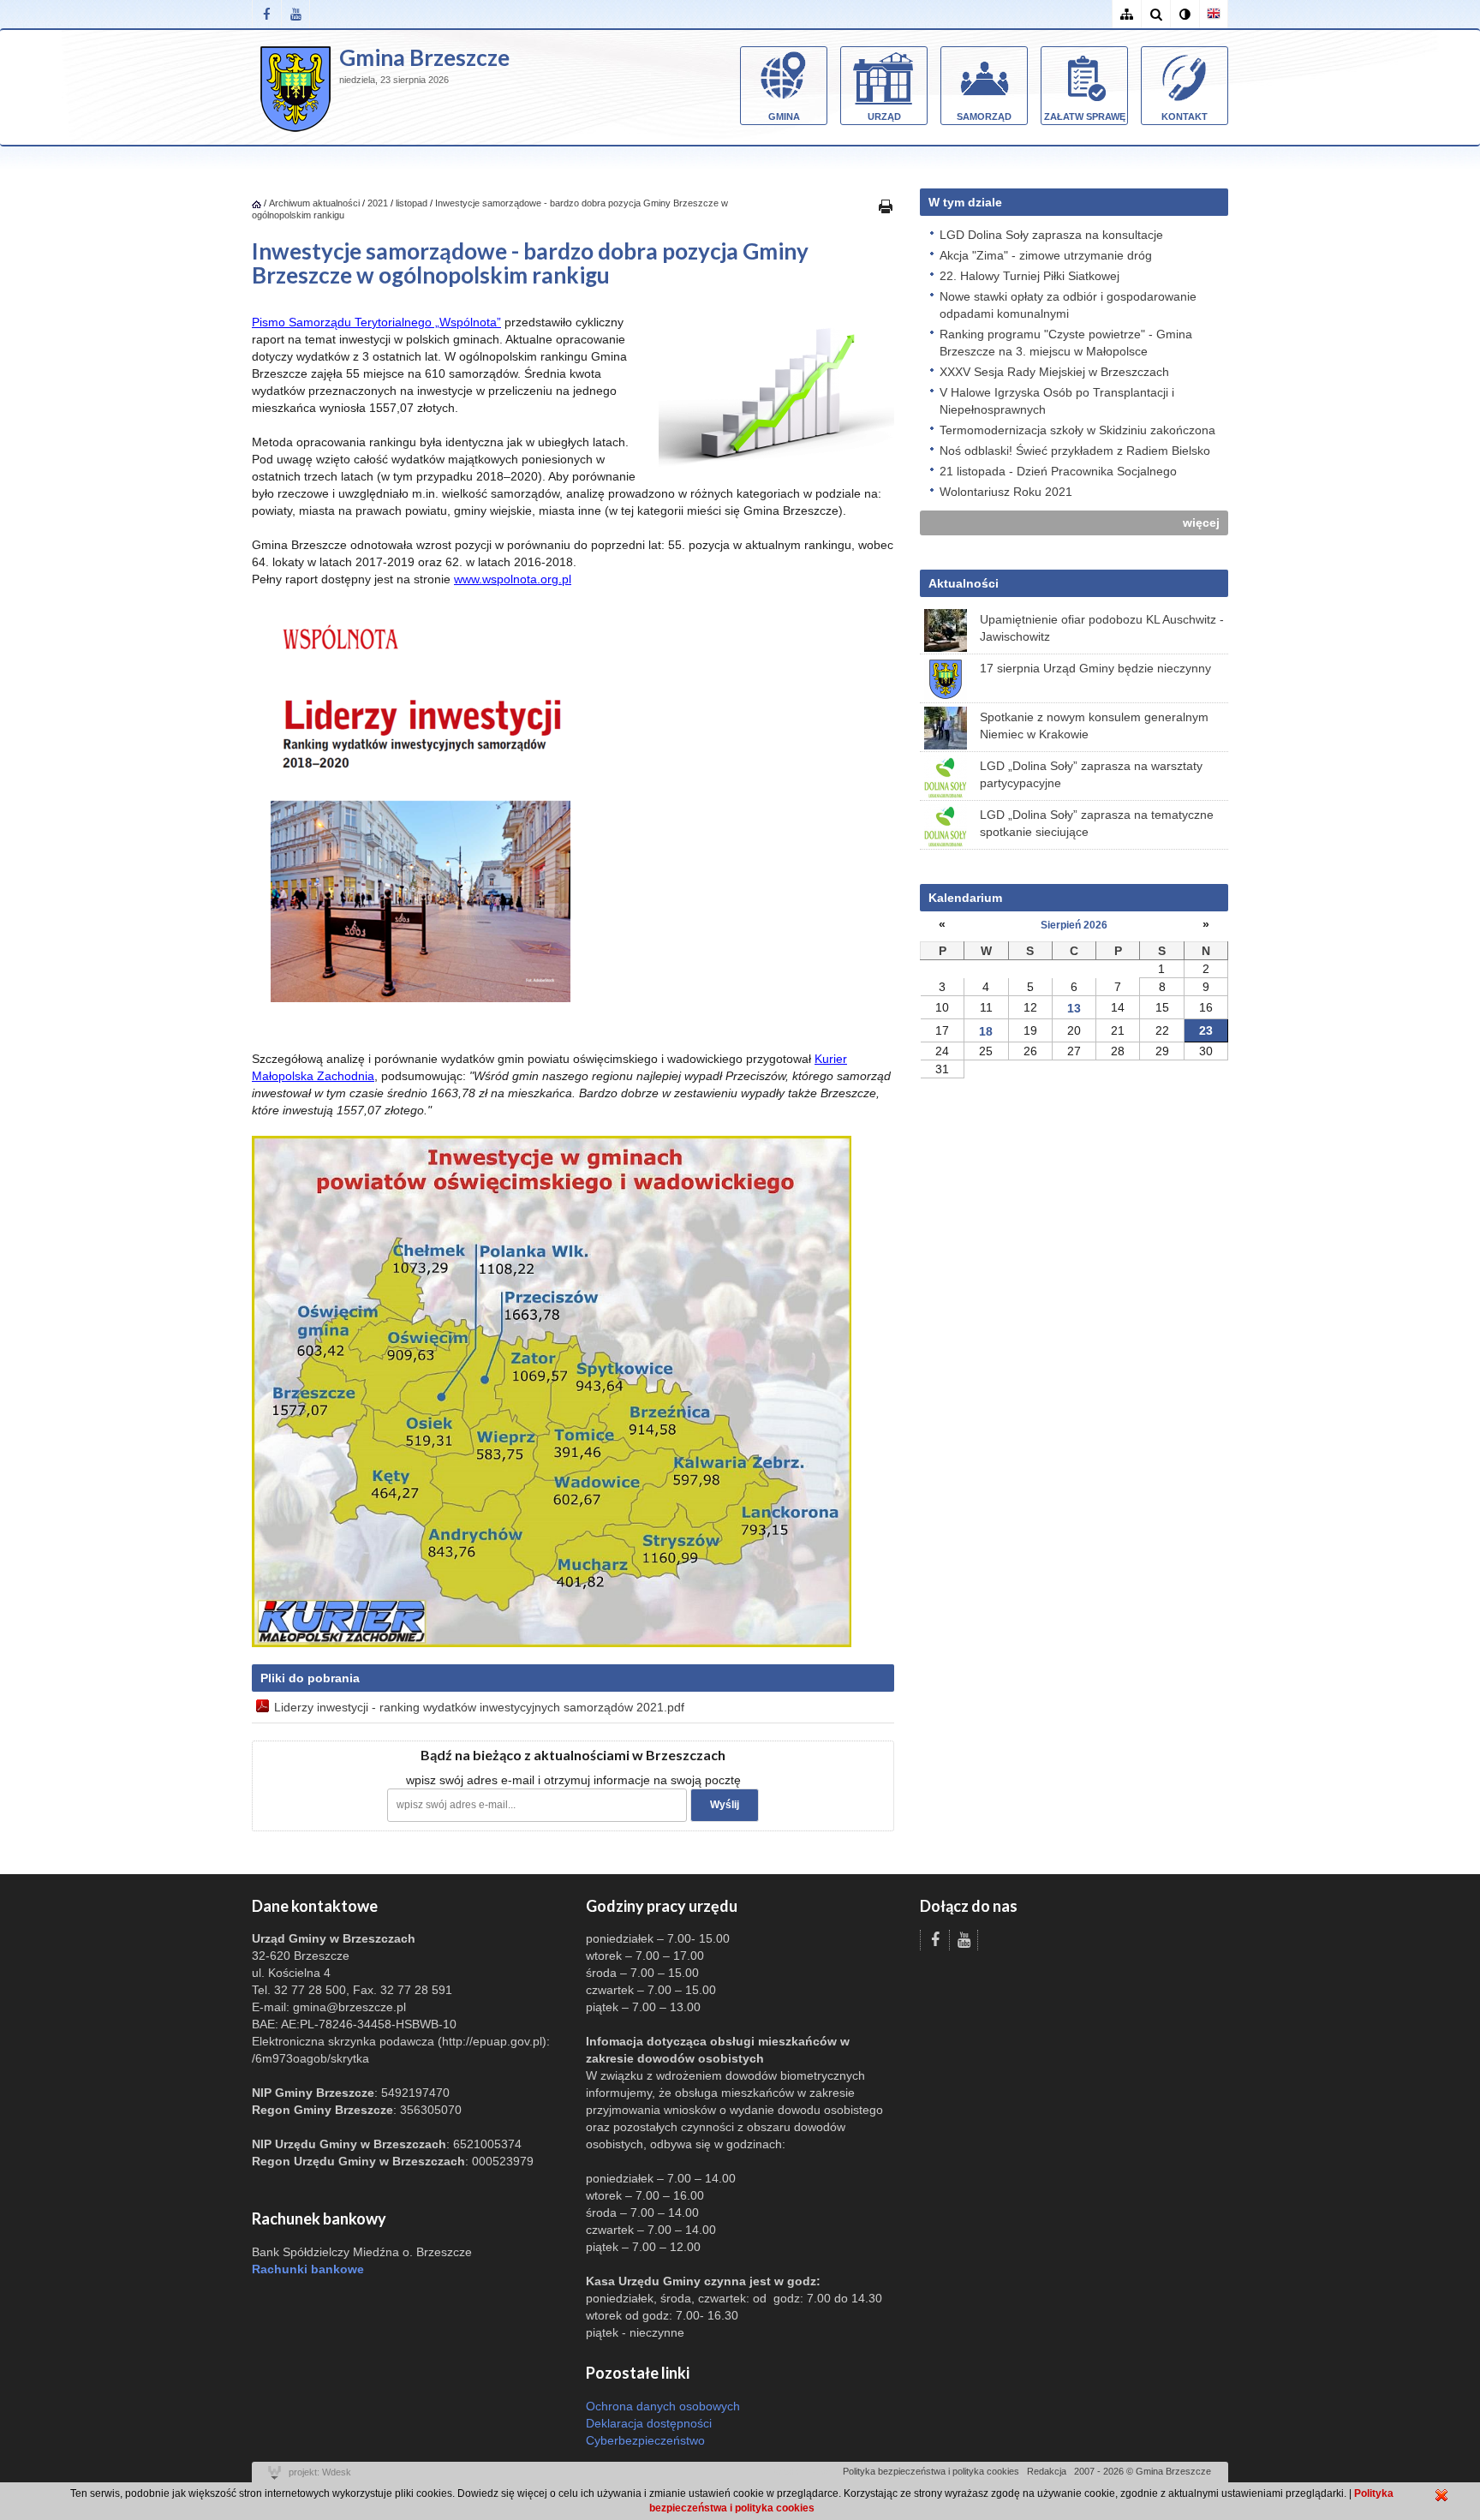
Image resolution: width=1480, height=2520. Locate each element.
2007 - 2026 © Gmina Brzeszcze (1143, 2471)
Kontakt (1185, 116)
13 (1074, 1008)
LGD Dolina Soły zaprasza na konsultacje (1051, 235)
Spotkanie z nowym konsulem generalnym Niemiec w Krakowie (1094, 726)
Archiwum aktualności (316, 203)
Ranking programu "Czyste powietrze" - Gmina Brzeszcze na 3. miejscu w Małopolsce (1066, 343)
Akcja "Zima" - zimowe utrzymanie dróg (1046, 255)
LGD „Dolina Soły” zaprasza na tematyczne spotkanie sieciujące (1097, 823)
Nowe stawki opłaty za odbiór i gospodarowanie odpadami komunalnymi (1068, 305)
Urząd (884, 116)
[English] (1214, 14)
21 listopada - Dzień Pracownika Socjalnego (1058, 471)
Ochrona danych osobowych (663, 2406)
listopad (412, 203)
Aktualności (964, 583)
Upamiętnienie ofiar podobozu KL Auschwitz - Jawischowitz (1102, 628)
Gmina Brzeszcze (424, 57)
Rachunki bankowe (308, 2269)
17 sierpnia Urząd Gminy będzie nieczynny (1095, 668)
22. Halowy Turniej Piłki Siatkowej (1029, 276)
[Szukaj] (1155, 14)
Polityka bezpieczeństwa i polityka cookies (931, 2471)
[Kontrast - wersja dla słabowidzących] (1185, 14)
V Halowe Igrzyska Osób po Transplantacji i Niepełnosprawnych (1057, 401)
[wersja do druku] (886, 206)
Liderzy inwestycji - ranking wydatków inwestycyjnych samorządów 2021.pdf (479, 1707)
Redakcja (1047, 2471)
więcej (1201, 523)
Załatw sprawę (1085, 116)
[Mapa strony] (1126, 14)
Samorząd (984, 116)
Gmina (784, 116)
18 (986, 1031)
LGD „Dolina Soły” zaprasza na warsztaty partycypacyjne (1091, 774)
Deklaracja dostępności (649, 2423)
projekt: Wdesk (320, 2472)
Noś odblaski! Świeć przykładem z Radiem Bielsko (1075, 451)
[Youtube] (295, 14)
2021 (378, 203)
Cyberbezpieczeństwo (645, 2440)
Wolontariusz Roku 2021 (1006, 492)
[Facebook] (266, 14)
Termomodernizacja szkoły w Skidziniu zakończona (1077, 430)
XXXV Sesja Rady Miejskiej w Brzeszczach (1054, 372)
